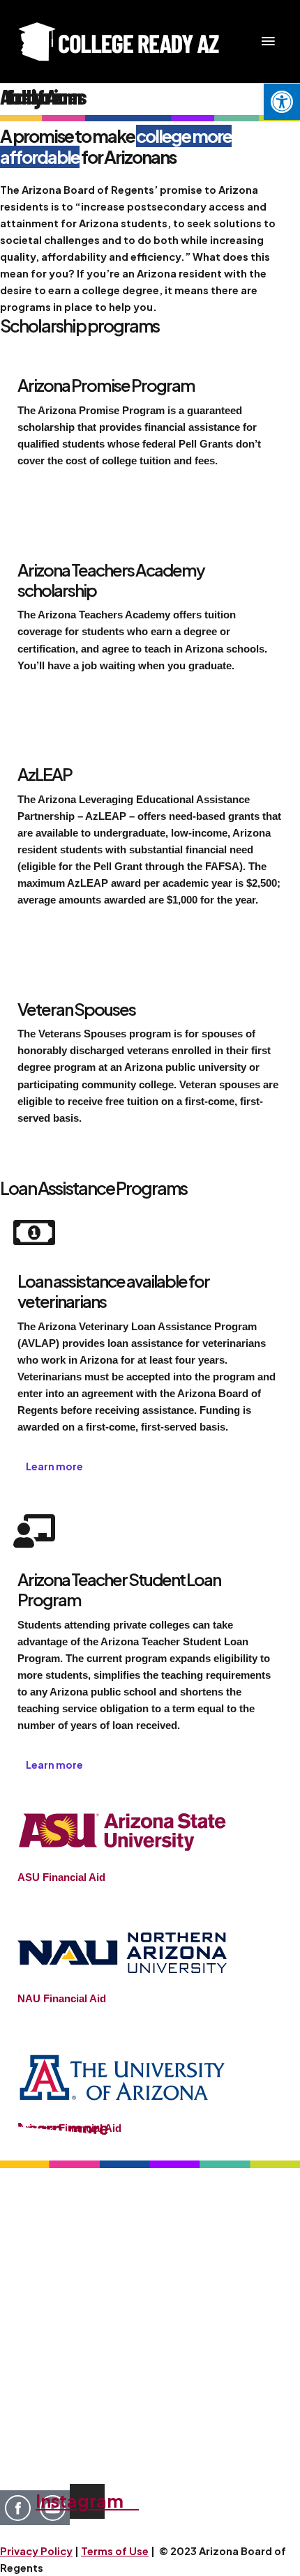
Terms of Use (115, 2551)
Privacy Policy (36, 2551)
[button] (282, 102)
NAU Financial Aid (62, 1999)
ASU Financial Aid (61, 1877)
